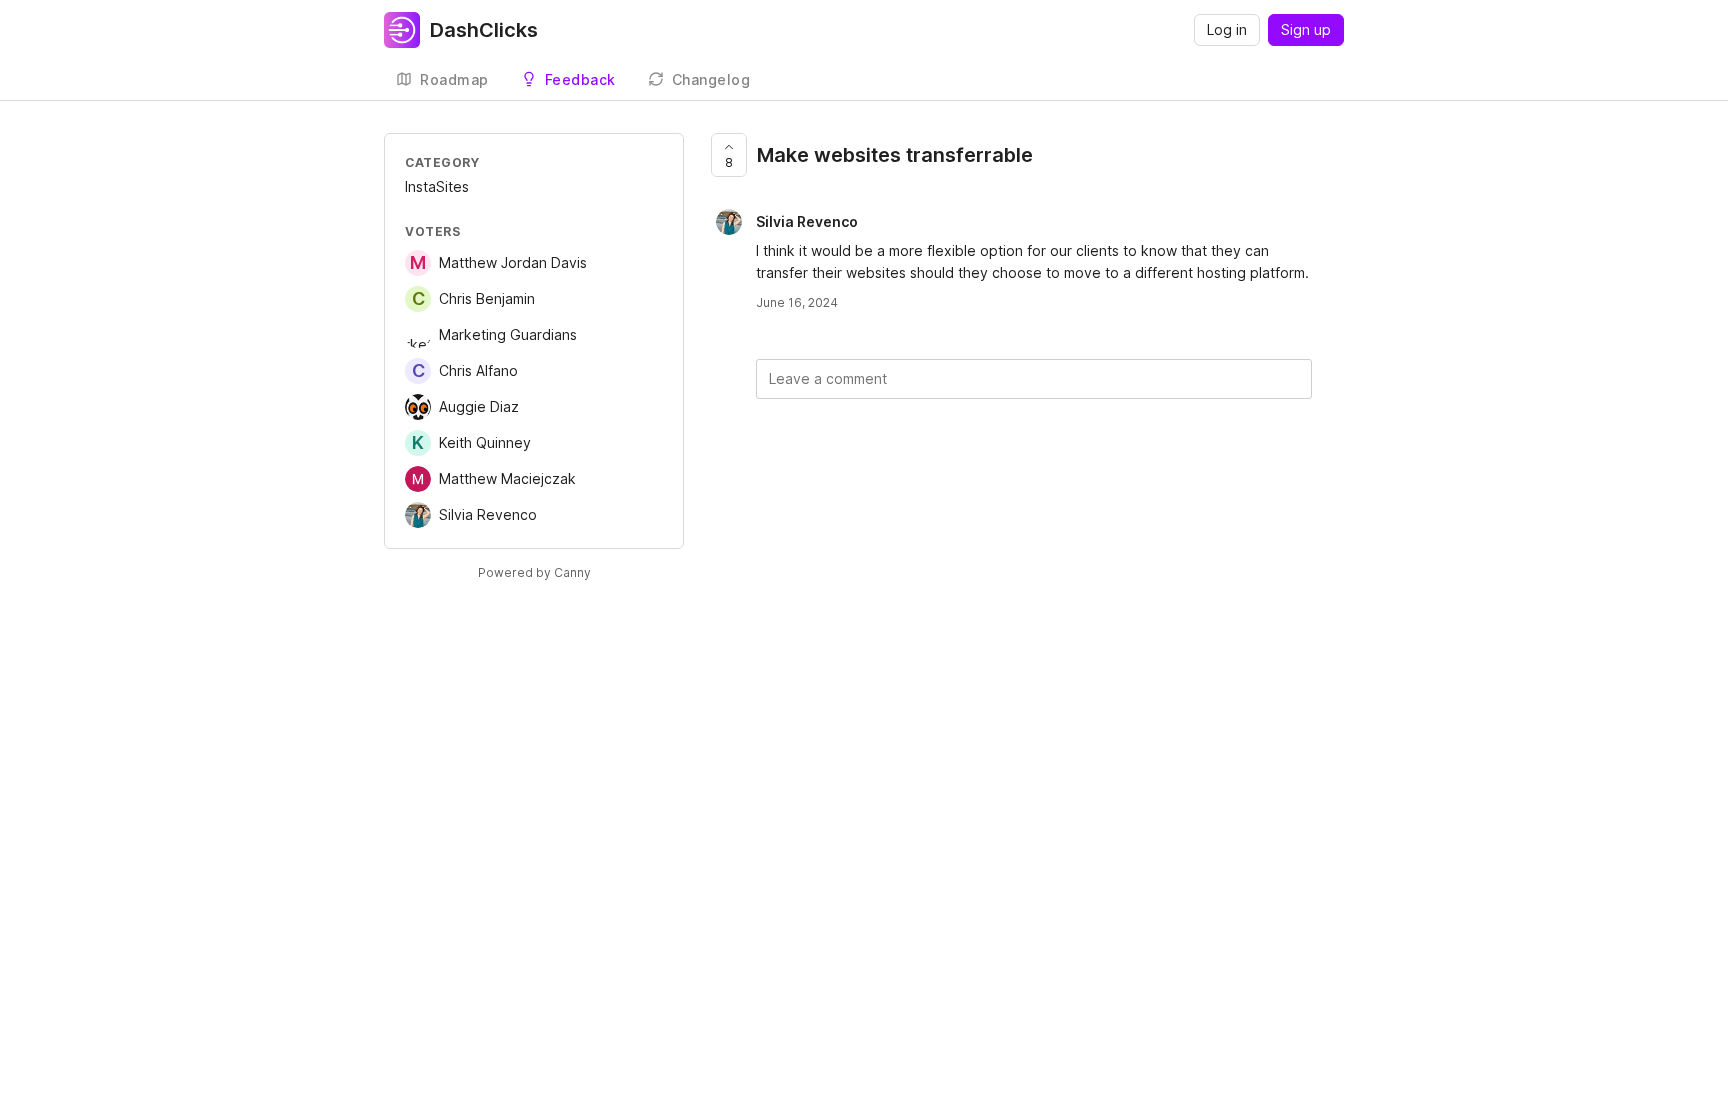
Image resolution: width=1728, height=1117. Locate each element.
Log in (1227, 29)
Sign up (1306, 29)
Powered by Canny (534, 572)
